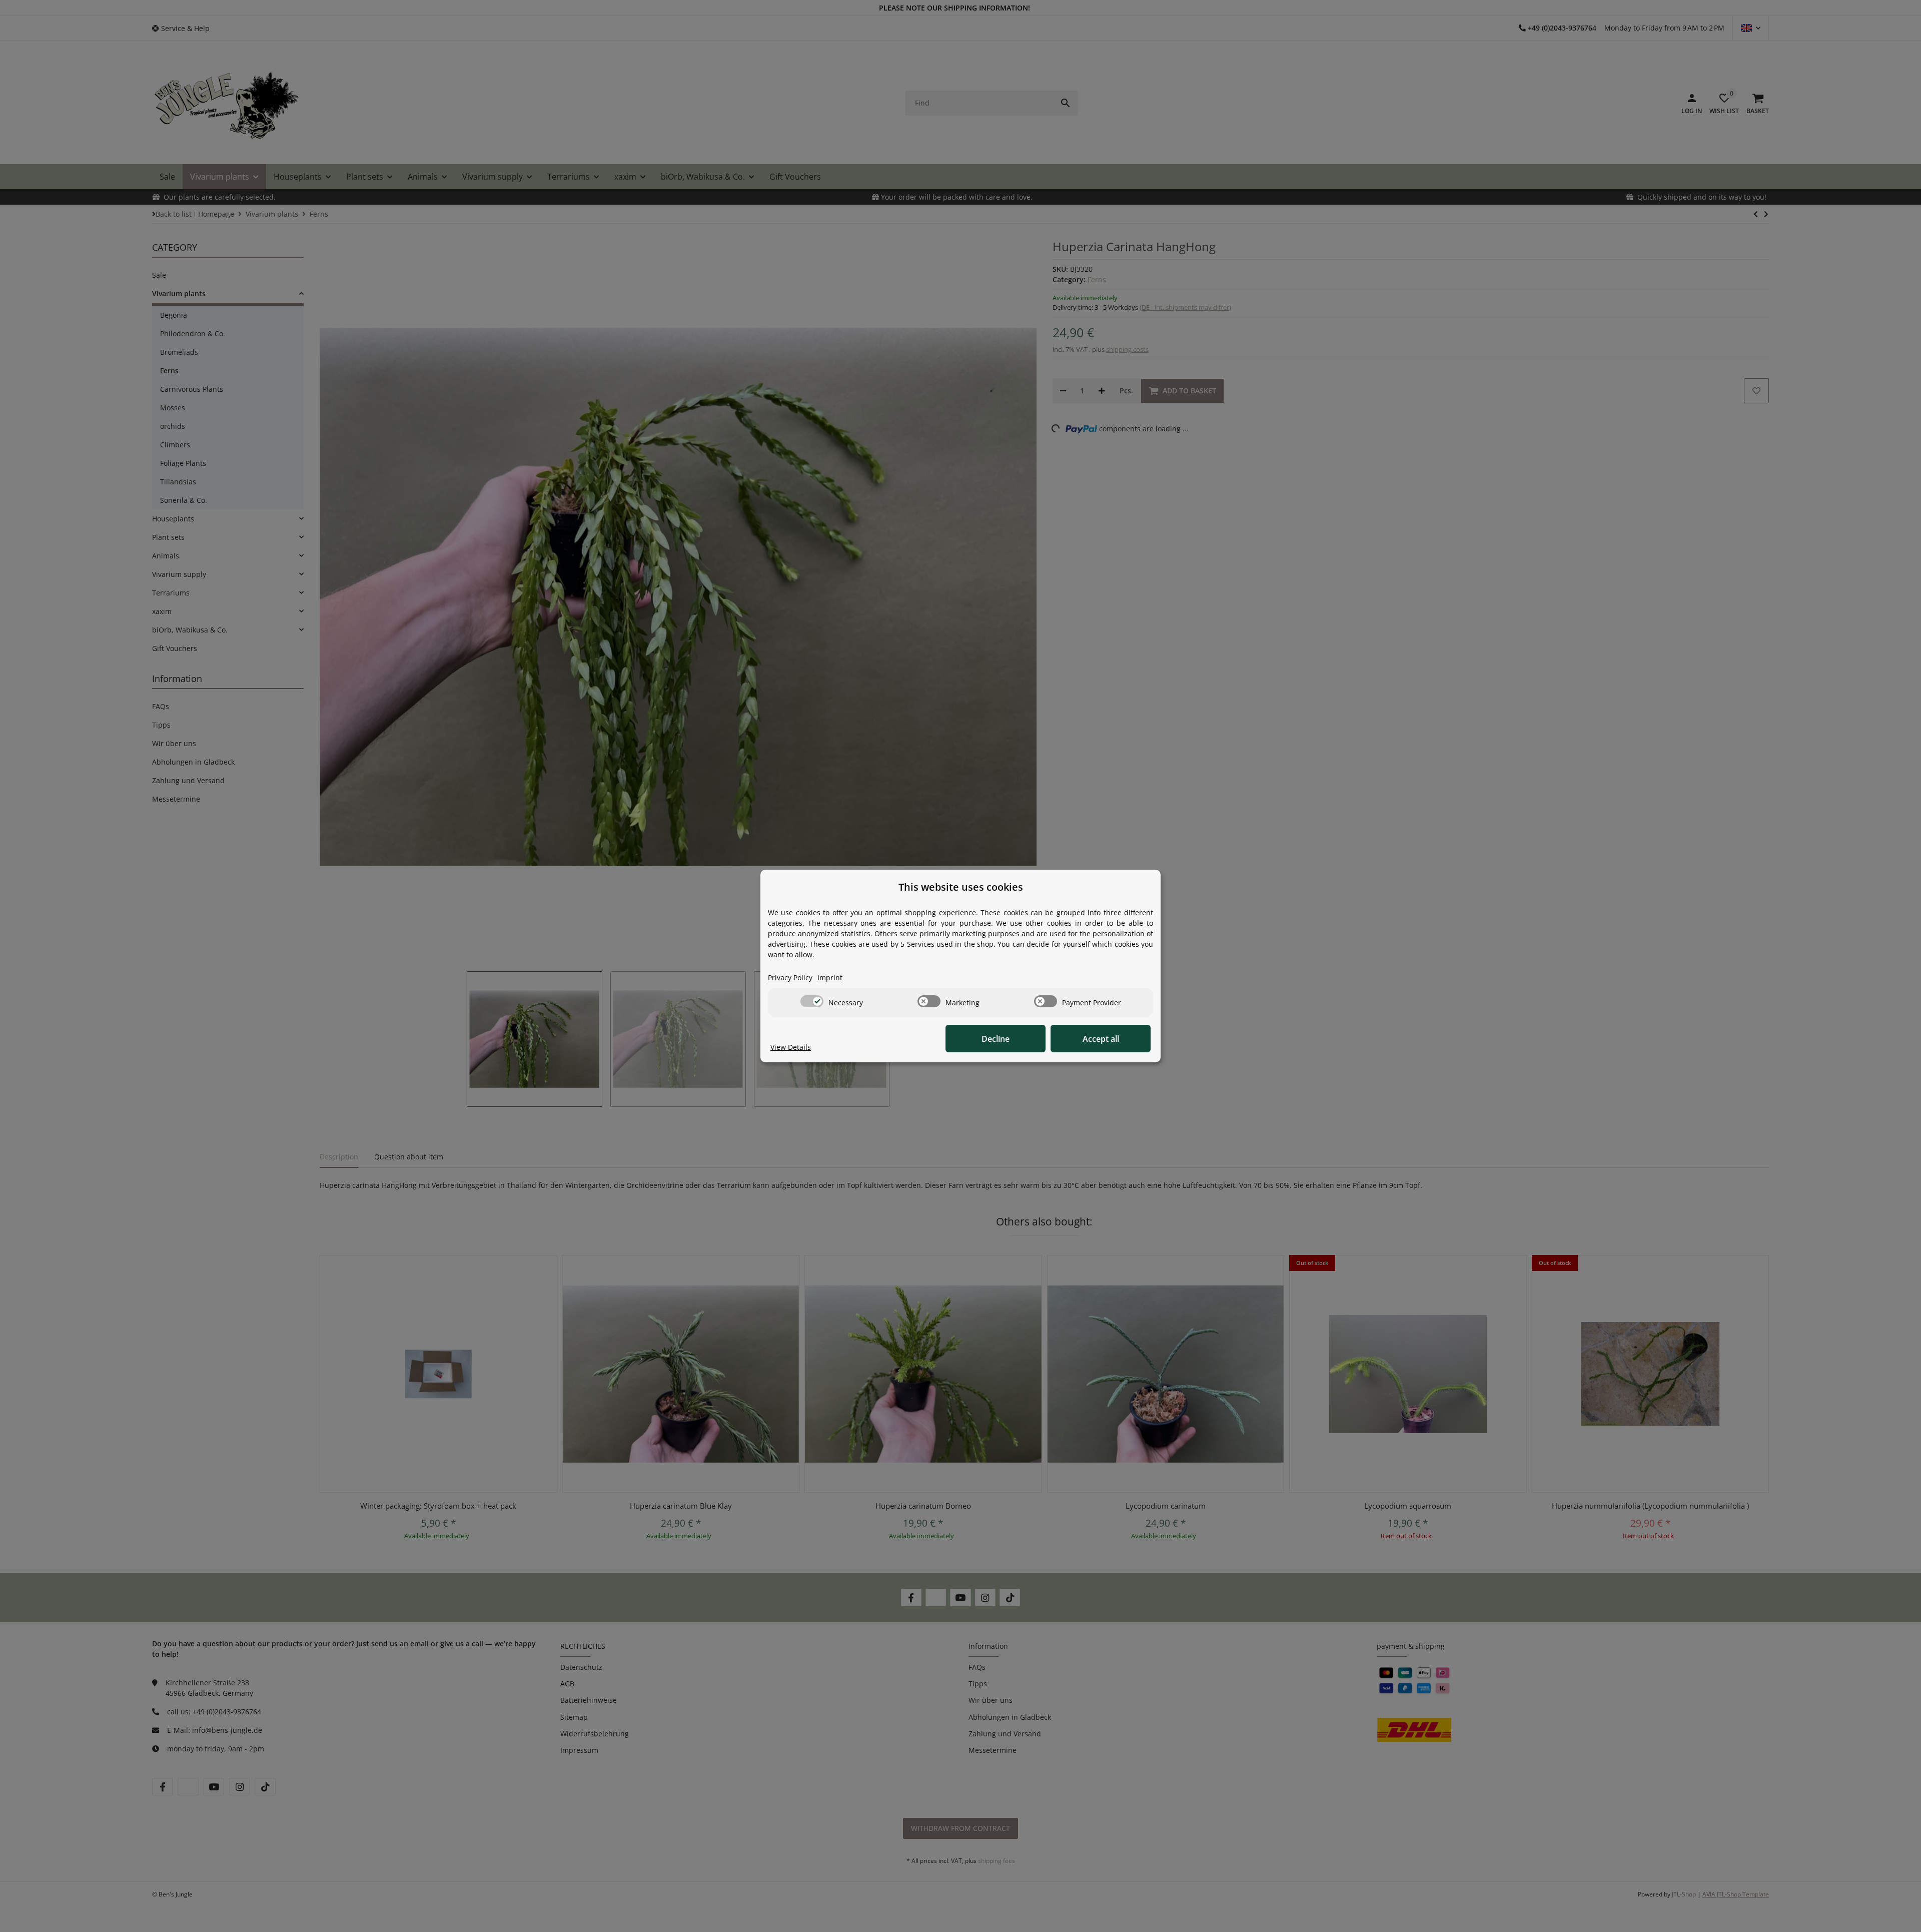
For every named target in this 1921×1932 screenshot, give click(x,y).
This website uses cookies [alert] (961, 887)
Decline (996, 1039)
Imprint (830, 978)
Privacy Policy (790, 978)
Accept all (1101, 1039)
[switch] (812, 1001)
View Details (791, 1047)
